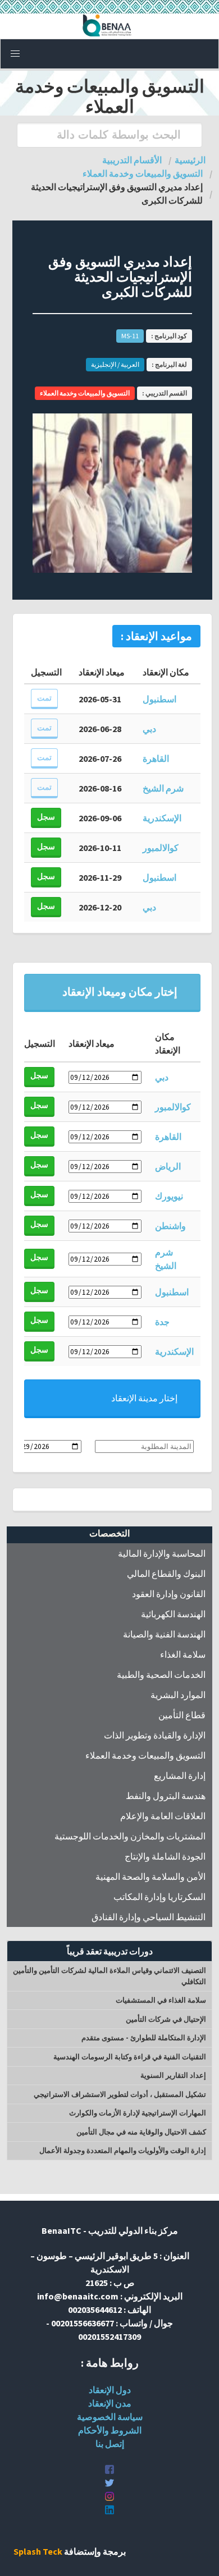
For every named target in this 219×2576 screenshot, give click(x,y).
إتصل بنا (110, 2444)
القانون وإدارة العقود (169, 1594)
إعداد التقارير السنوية (173, 2075)
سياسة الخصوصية (110, 2417)
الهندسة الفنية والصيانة (164, 1634)
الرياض (168, 1166)
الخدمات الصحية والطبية (161, 1675)
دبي (149, 729)
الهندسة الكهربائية (173, 1614)
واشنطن (170, 1226)
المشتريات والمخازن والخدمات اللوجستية (130, 1836)
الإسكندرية (162, 818)
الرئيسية (190, 160)
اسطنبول (159, 699)
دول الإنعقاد (110, 2390)
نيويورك (169, 1196)
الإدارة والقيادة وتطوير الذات (155, 1735)
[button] (15, 54)
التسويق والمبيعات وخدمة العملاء (145, 1755)
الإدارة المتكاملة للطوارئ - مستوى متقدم (144, 2038)
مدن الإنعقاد (110, 2403)
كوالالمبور (161, 848)
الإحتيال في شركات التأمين (166, 2019)
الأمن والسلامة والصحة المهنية (150, 1876)
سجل (46, 817)
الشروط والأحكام (110, 2430)
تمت (44, 698)
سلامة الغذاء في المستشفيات (161, 2000)
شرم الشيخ (163, 788)
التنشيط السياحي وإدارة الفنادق (149, 1917)
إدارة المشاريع (180, 1775)
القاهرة (156, 758)
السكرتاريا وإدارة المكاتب (159, 1897)
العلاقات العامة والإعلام (163, 1816)
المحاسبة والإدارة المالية (162, 1553)
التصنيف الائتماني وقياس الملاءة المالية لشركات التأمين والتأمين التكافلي (109, 1976)
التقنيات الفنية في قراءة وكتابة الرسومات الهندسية (130, 2057)
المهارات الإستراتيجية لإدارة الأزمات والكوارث (138, 2113)
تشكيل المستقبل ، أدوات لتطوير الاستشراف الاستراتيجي (120, 2094)
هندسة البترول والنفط (166, 1796)
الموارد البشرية (178, 1695)
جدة (162, 1322)
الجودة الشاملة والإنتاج (165, 1856)
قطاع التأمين (182, 1715)
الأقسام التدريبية (132, 160)
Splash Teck (38, 2551)
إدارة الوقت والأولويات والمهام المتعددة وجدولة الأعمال (123, 2150)
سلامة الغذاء (183, 1654)
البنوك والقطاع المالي (166, 1574)
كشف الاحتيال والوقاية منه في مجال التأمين (141, 2132)
